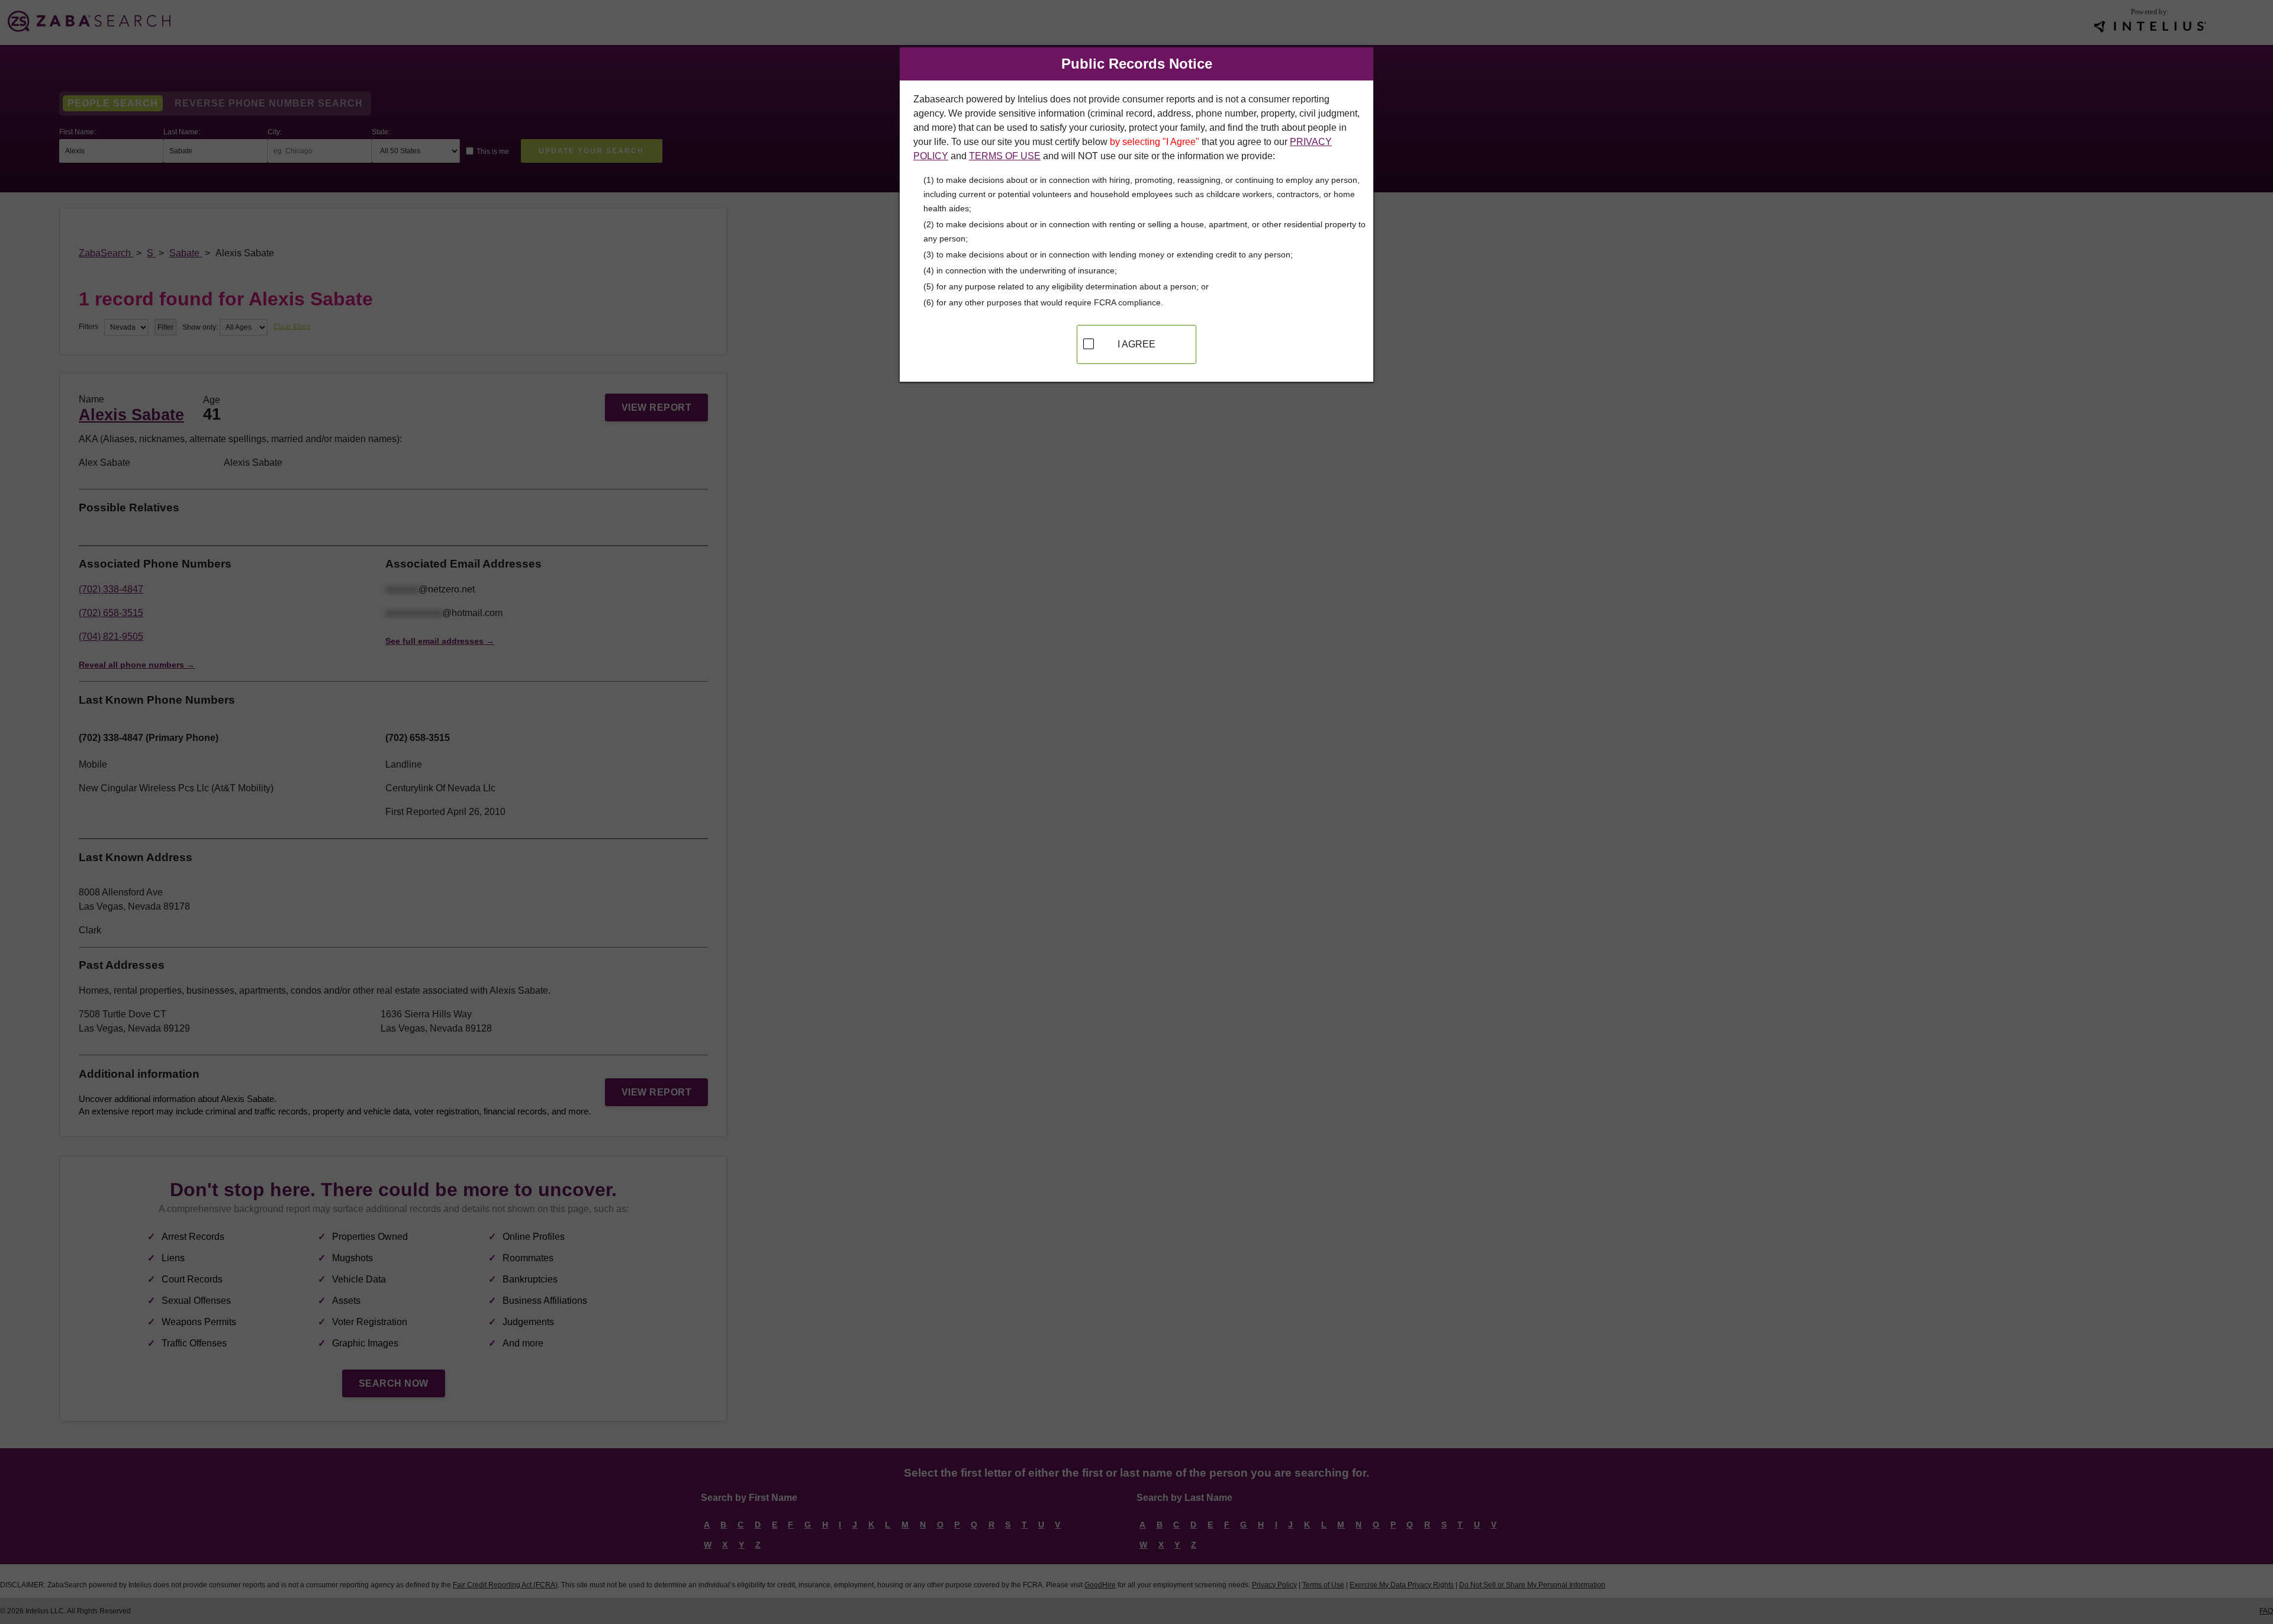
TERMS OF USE (1005, 156)
